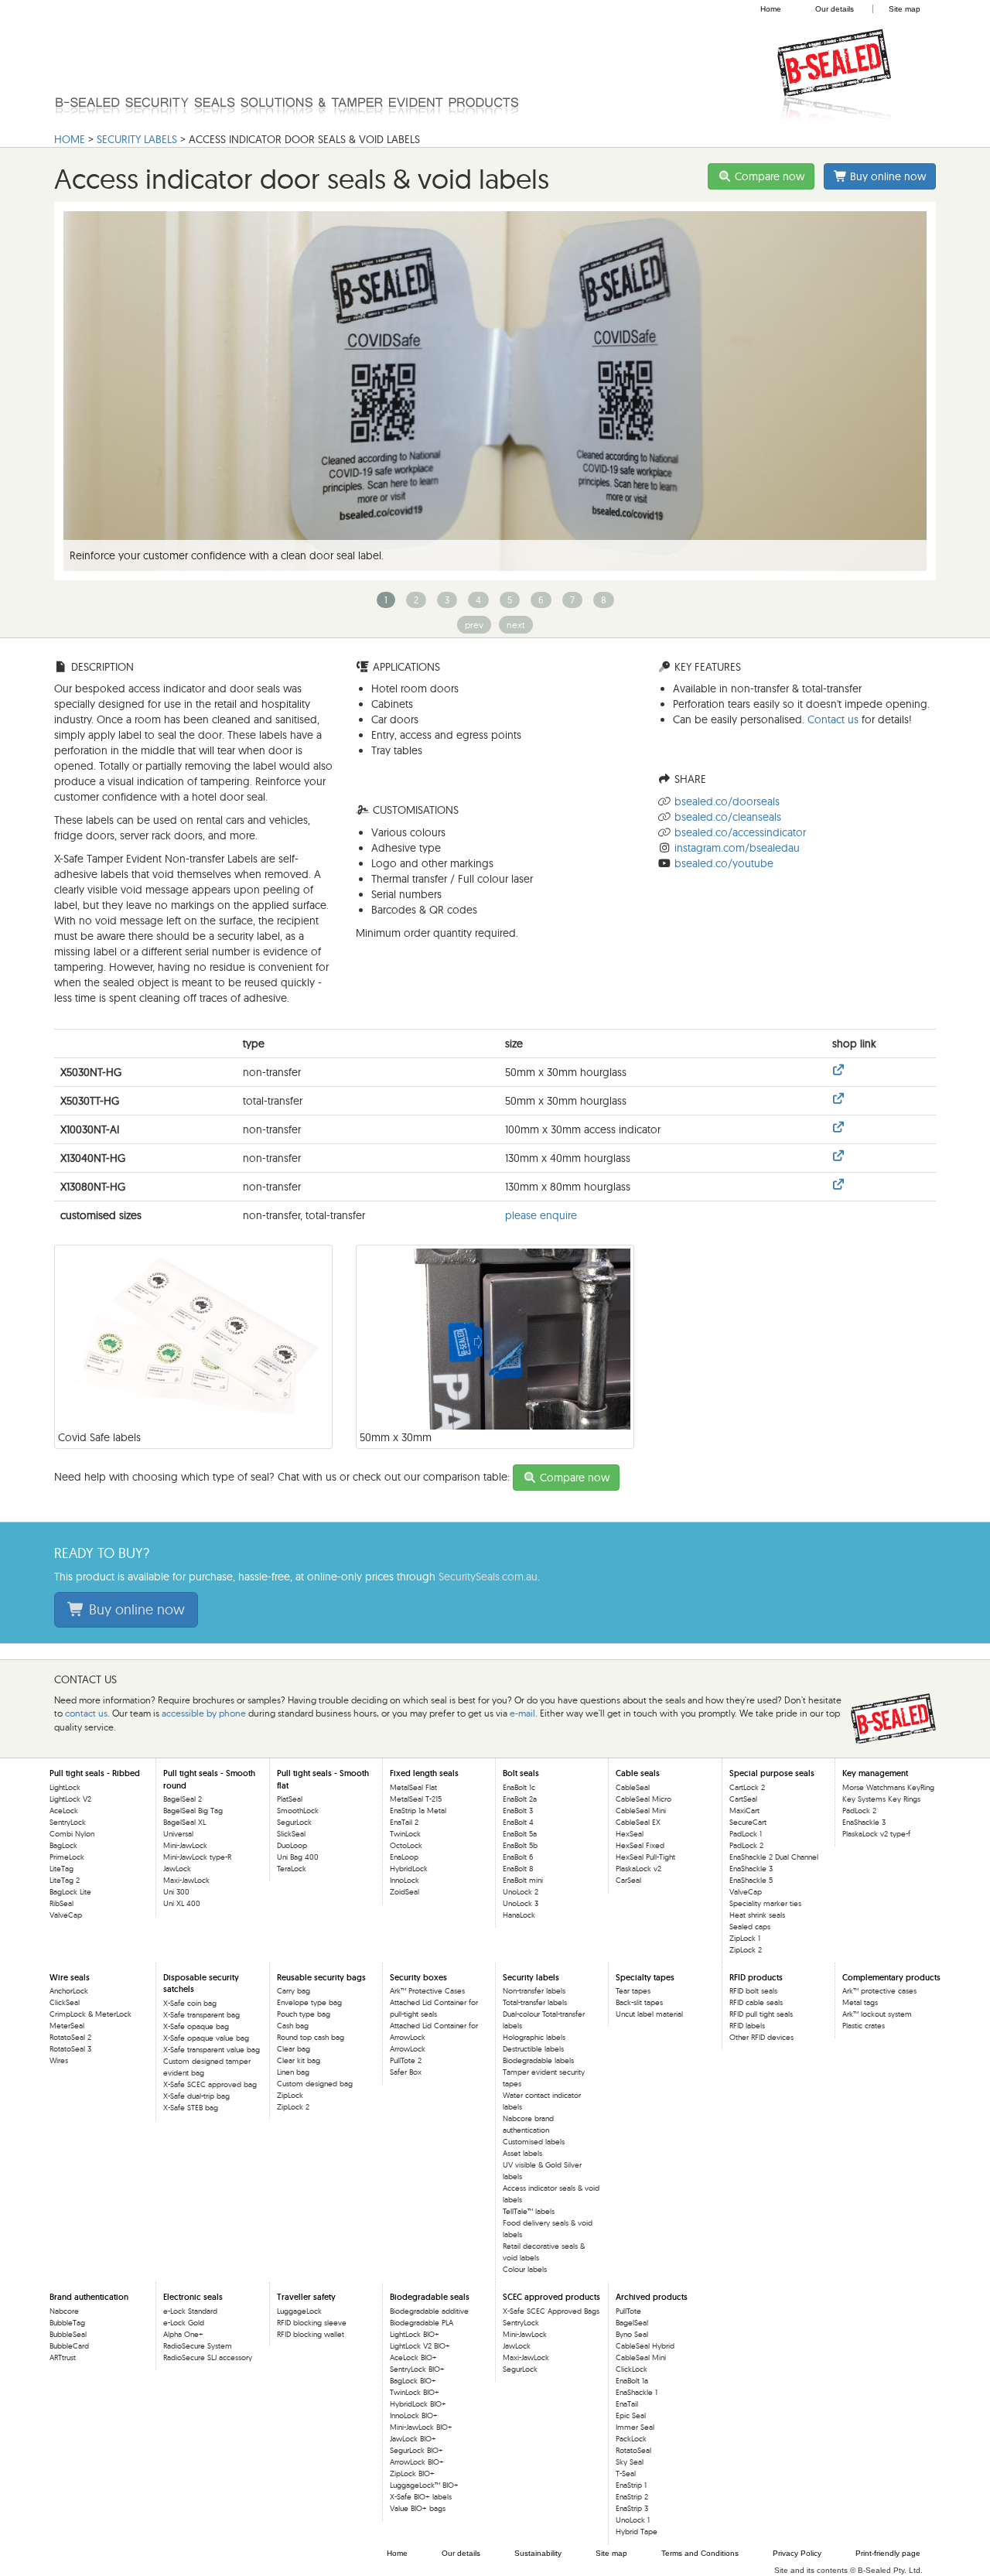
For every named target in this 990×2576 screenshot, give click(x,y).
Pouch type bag (304, 2014)
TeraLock (292, 1869)
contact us (86, 1713)
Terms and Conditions (700, 2553)
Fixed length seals (424, 1773)
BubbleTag (67, 2323)
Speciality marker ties (765, 1903)
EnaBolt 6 (518, 1857)
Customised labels (534, 2142)
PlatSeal (290, 1799)
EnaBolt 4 (518, 1822)
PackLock (631, 2439)
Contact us (833, 719)
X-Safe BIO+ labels (421, 2497)
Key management (875, 1773)
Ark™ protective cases (879, 1991)
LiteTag (61, 1869)
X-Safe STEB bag (191, 2108)
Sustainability (538, 2553)
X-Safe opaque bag (196, 2026)
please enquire (541, 1215)
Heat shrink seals (757, 1915)
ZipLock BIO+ (412, 2474)
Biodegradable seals (430, 2297)
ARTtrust (63, 2357)
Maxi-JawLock (186, 1880)
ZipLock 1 (745, 1938)
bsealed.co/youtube (724, 863)
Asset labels (522, 2153)
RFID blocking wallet (311, 2334)
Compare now (768, 176)
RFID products (756, 1977)
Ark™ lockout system (877, 2014)
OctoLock (406, 1845)
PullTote (628, 2311)
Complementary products (891, 1977)
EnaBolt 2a (520, 1799)
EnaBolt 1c (519, 1787)
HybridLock (409, 1869)
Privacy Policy (797, 2553)
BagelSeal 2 (183, 1799)
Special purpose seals (772, 1773)
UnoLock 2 (521, 1892)
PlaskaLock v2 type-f (876, 1834)
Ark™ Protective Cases (427, 1991)
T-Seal (626, 2474)
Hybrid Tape (637, 2532)
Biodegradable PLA (422, 2323)
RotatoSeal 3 (70, 2049)
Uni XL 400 (182, 1903)
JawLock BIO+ (413, 2439)
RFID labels (747, 2026)
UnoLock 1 (633, 2520)
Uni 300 (176, 1892)
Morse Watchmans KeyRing (888, 1787)
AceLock (64, 1811)
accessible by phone (204, 1713)
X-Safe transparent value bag (212, 2050)
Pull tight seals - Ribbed (95, 1773)
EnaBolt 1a (632, 2381)
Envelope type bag (309, 2002)
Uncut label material (649, 2014)
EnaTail (627, 2404)
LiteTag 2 (65, 1880)
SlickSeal (291, 1834)
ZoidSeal (405, 1892)
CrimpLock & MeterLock (90, 2014)
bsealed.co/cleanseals (728, 817)
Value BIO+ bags (418, 2508)
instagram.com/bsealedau (737, 848)
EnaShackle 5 (751, 1880)
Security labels (137, 139)
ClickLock (632, 2369)
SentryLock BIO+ (417, 2369)
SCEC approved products (551, 2297)
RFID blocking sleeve (312, 2323)
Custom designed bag (315, 2084)
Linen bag (293, 2072)
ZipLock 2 (746, 1950)
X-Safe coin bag (190, 2003)
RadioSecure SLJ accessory (208, 2357)
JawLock (177, 1869)
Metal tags (860, 2002)
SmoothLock (298, 1811)
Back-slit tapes (639, 2002)
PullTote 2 (406, 2060)
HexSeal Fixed (640, 1845)
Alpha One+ (183, 2334)
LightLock (65, 1787)
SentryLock (68, 1822)
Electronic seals (193, 2297)
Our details (835, 9)
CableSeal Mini (641, 1811)
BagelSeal (632, 2323)
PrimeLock (67, 1857)
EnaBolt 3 (518, 1811)
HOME (70, 139)
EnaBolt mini (523, 1880)
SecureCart (748, 1822)
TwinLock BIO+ (415, 2392)
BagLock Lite (70, 1892)
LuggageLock (299, 2311)
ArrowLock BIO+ (417, 2462)
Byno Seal (632, 2334)
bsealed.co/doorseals (727, 801)
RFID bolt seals (753, 1991)
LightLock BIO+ (415, 2334)
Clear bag (294, 2049)
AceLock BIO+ (413, 2357)
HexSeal (630, 1834)
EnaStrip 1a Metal (418, 1811)
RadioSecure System (198, 2346)
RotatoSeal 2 (70, 2037)
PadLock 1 (746, 1834)
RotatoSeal (633, 2450)
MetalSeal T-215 (416, 1799)
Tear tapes (633, 1991)
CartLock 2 (747, 1787)
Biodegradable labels (538, 2060)
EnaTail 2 (404, 1822)
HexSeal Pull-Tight (645, 1857)
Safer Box (406, 2072)
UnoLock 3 (521, 1903)
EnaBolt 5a (520, 1834)
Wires (59, 2060)
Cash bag (293, 2026)
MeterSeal (67, 2026)
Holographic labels (534, 2037)
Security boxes (418, 1977)
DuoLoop (292, 1845)
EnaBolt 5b (520, 1845)
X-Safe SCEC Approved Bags (551, 2311)
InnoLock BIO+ (414, 2415)
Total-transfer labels (535, 2002)
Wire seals (70, 1977)
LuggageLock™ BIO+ (424, 2485)
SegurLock (294, 1822)
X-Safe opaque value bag (206, 2038)
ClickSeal (65, 2002)
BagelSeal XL (184, 1822)
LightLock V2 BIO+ (420, 2346)
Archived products (652, 2297)
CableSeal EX (638, 1822)
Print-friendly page (888, 2553)
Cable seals (638, 1773)
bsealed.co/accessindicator (740, 832)
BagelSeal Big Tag (193, 1811)
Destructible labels (533, 2049)
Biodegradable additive (429, 2311)
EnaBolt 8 (518, 1869)
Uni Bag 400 (298, 1857)
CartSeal (743, 1799)
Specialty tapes (645, 1977)
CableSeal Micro (643, 1799)
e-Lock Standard (190, 2311)
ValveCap (66, 1915)
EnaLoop (404, 1857)
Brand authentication (89, 2297)
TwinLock (405, 1834)
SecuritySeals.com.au (488, 1577)
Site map (905, 9)
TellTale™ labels (529, 2211)
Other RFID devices (761, 2037)
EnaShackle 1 (637, 2392)
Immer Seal (635, 2427)
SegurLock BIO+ (416, 2450)
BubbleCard (69, 2346)
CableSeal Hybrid (645, 2346)
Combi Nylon (72, 1834)
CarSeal (628, 1880)
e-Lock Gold (184, 2323)
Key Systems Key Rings (881, 1799)
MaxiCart (744, 1811)
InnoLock (405, 1880)
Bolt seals (521, 1773)
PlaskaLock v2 (638, 1869)
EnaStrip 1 (631, 2485)
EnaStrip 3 (632, 2508)
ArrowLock (408, 2049)
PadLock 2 (746, 1845)
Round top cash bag (311, 2037)
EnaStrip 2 (632, 2497)
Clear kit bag (299, 2060)
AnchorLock (69, 1991)
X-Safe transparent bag (201, 2015)
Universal (178, 1834)
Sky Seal (630, 2462)
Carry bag (294, 1991)
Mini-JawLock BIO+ (421, 2427)
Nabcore (64, 2311)
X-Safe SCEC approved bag (210, 2084)
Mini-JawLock (185, 1845)
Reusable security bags (321, 1977)
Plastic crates (864, 2026)
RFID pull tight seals (761, 2014)
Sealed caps (750, 1927)
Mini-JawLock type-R (197, 1857)
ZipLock (290, 2095)
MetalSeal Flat (413, 1787)
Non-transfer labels (534, 1991)
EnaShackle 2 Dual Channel (774, 1857)
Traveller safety (306, 2297)
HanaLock (519, 1915)
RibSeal (61, 1903)
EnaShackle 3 (751, 1869)
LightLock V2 (70, 1799)
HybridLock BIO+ (418, 2404)
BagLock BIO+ (413, 2381)
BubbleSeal (68, 2334)
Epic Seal (631, 2415)
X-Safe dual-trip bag (196, 2096)
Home (771, 9)
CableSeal (633, 1787)
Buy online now (886, 176)
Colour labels (525, 2269)
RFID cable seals (756, 2002)
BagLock (63, 1845)
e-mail (522, 1713)
